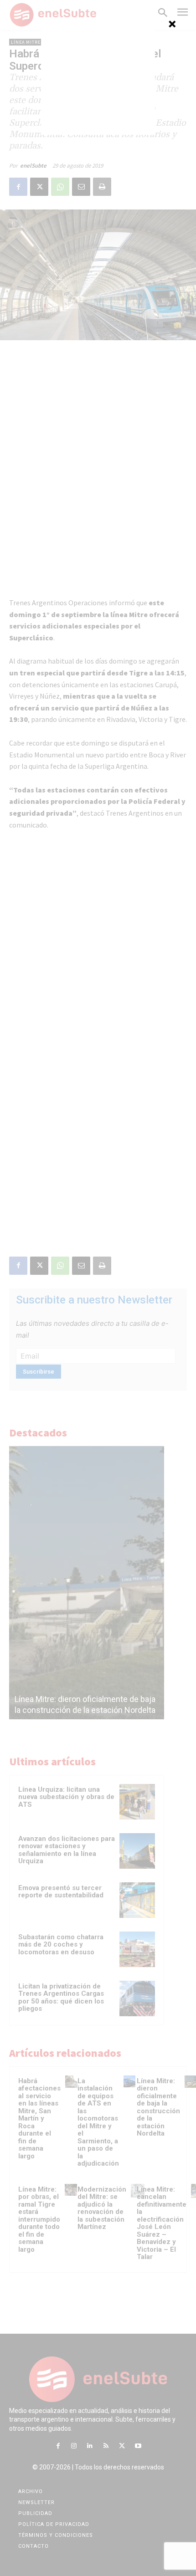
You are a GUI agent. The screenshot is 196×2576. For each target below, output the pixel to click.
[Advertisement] (98, 78)
